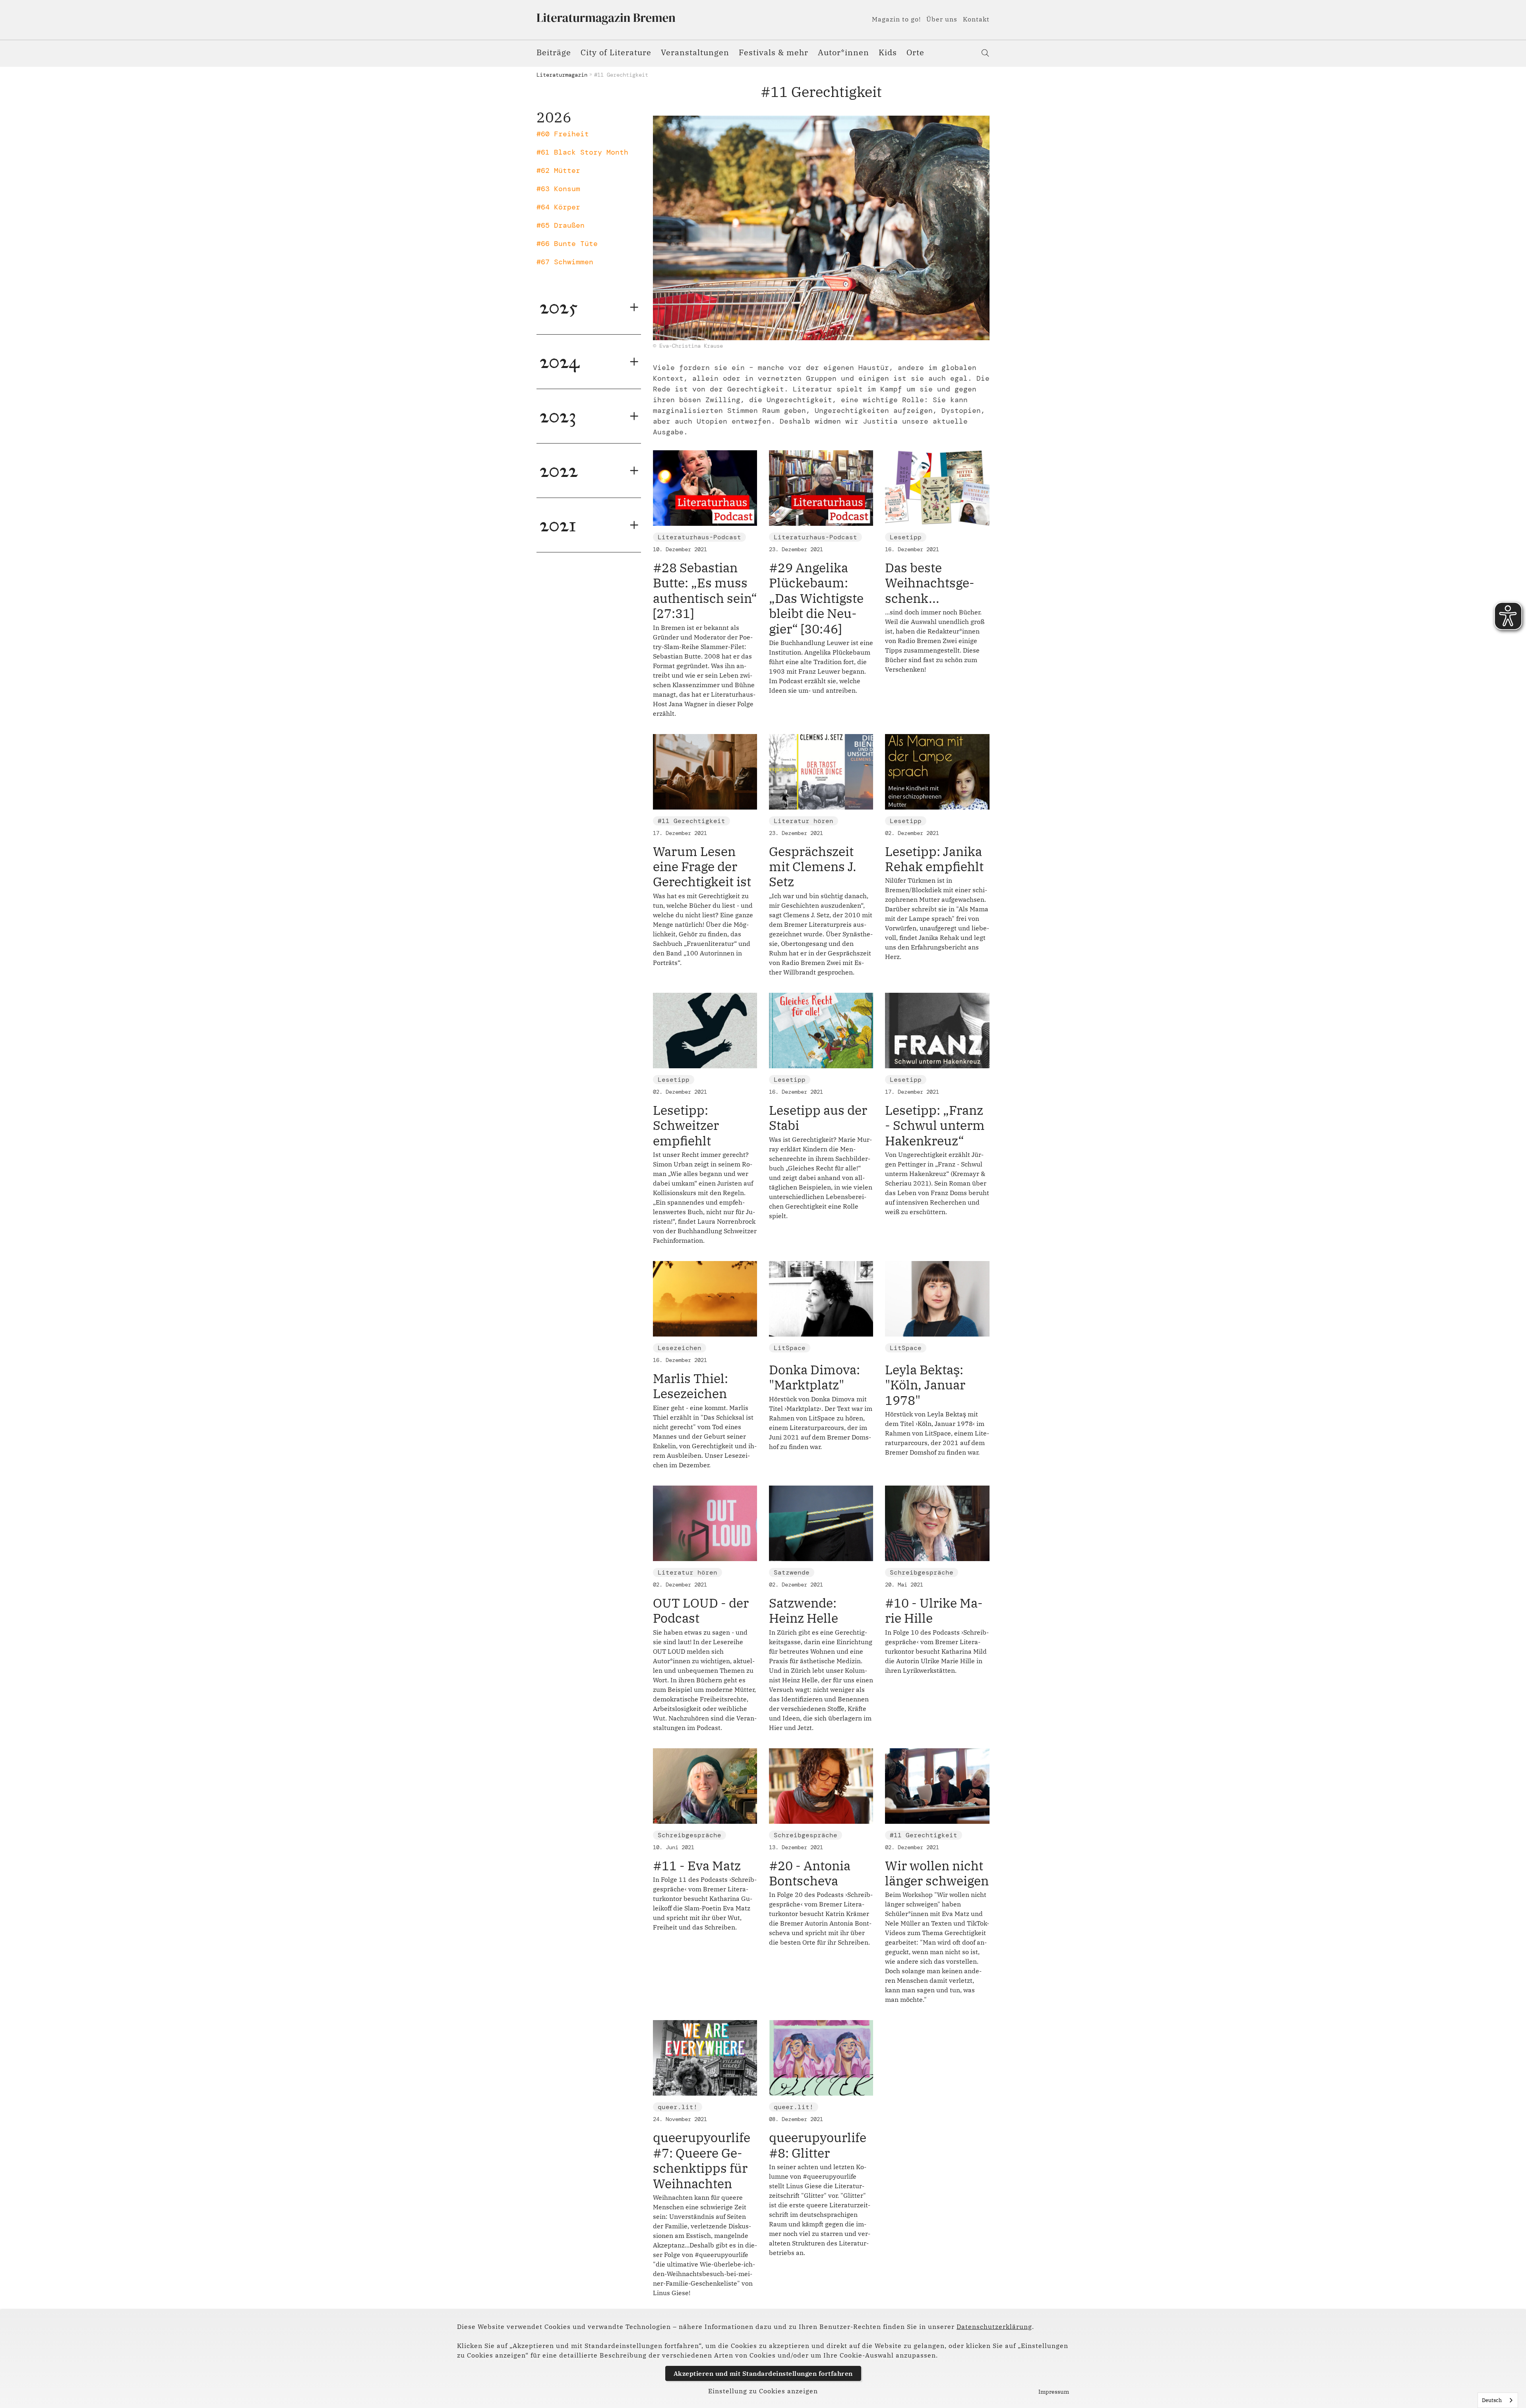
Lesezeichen (680, 1348)
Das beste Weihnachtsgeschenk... (930, 583)
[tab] (589, 307)
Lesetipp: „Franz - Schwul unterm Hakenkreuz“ (935, 1125)
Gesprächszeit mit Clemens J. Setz (813, 867)
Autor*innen (843, 52)
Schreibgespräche (922, 1572)
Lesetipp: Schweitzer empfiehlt (686, 1125)
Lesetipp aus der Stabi (818, 1118)
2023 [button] (558, 416)
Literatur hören (804, 821)
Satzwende (792, 1572)
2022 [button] (559, 470)
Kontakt (976, 19)
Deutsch (1492, 2400)
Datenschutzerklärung (994, 2327)
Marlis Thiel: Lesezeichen (690, 1386)
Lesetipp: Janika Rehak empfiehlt (934, 859)
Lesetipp (906, 537)
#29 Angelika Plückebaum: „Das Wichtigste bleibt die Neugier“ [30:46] (816, 598)
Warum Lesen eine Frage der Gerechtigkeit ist (702, 867)
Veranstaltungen (695, 52)
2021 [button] (558, 525)
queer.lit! (678, 2107)
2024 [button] (560, 361)
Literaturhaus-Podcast (699, 537)
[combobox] (1498, 2400)
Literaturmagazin (562, 75)
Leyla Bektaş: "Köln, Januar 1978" (925, 1385)
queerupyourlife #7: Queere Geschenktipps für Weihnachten (702, 2160)
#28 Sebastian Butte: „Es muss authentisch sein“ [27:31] (705, 590)
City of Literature (616, 52)
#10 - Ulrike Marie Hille (934, 1610)
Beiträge (554, 52)
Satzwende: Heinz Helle (804, 1610)
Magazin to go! (896, 19)
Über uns (942, 19)
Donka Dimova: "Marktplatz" (814, 1377)
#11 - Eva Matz (697, 1866)
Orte (915, 52)
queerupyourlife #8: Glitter (818, 2145)
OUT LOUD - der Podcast (701, 1610)
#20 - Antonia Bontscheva (810, 1873)
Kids (888, 52)
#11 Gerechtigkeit (691, 821)
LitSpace (790, 1348)
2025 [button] (559, 307)
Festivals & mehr (774, 52)
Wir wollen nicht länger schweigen (937, 1873)
